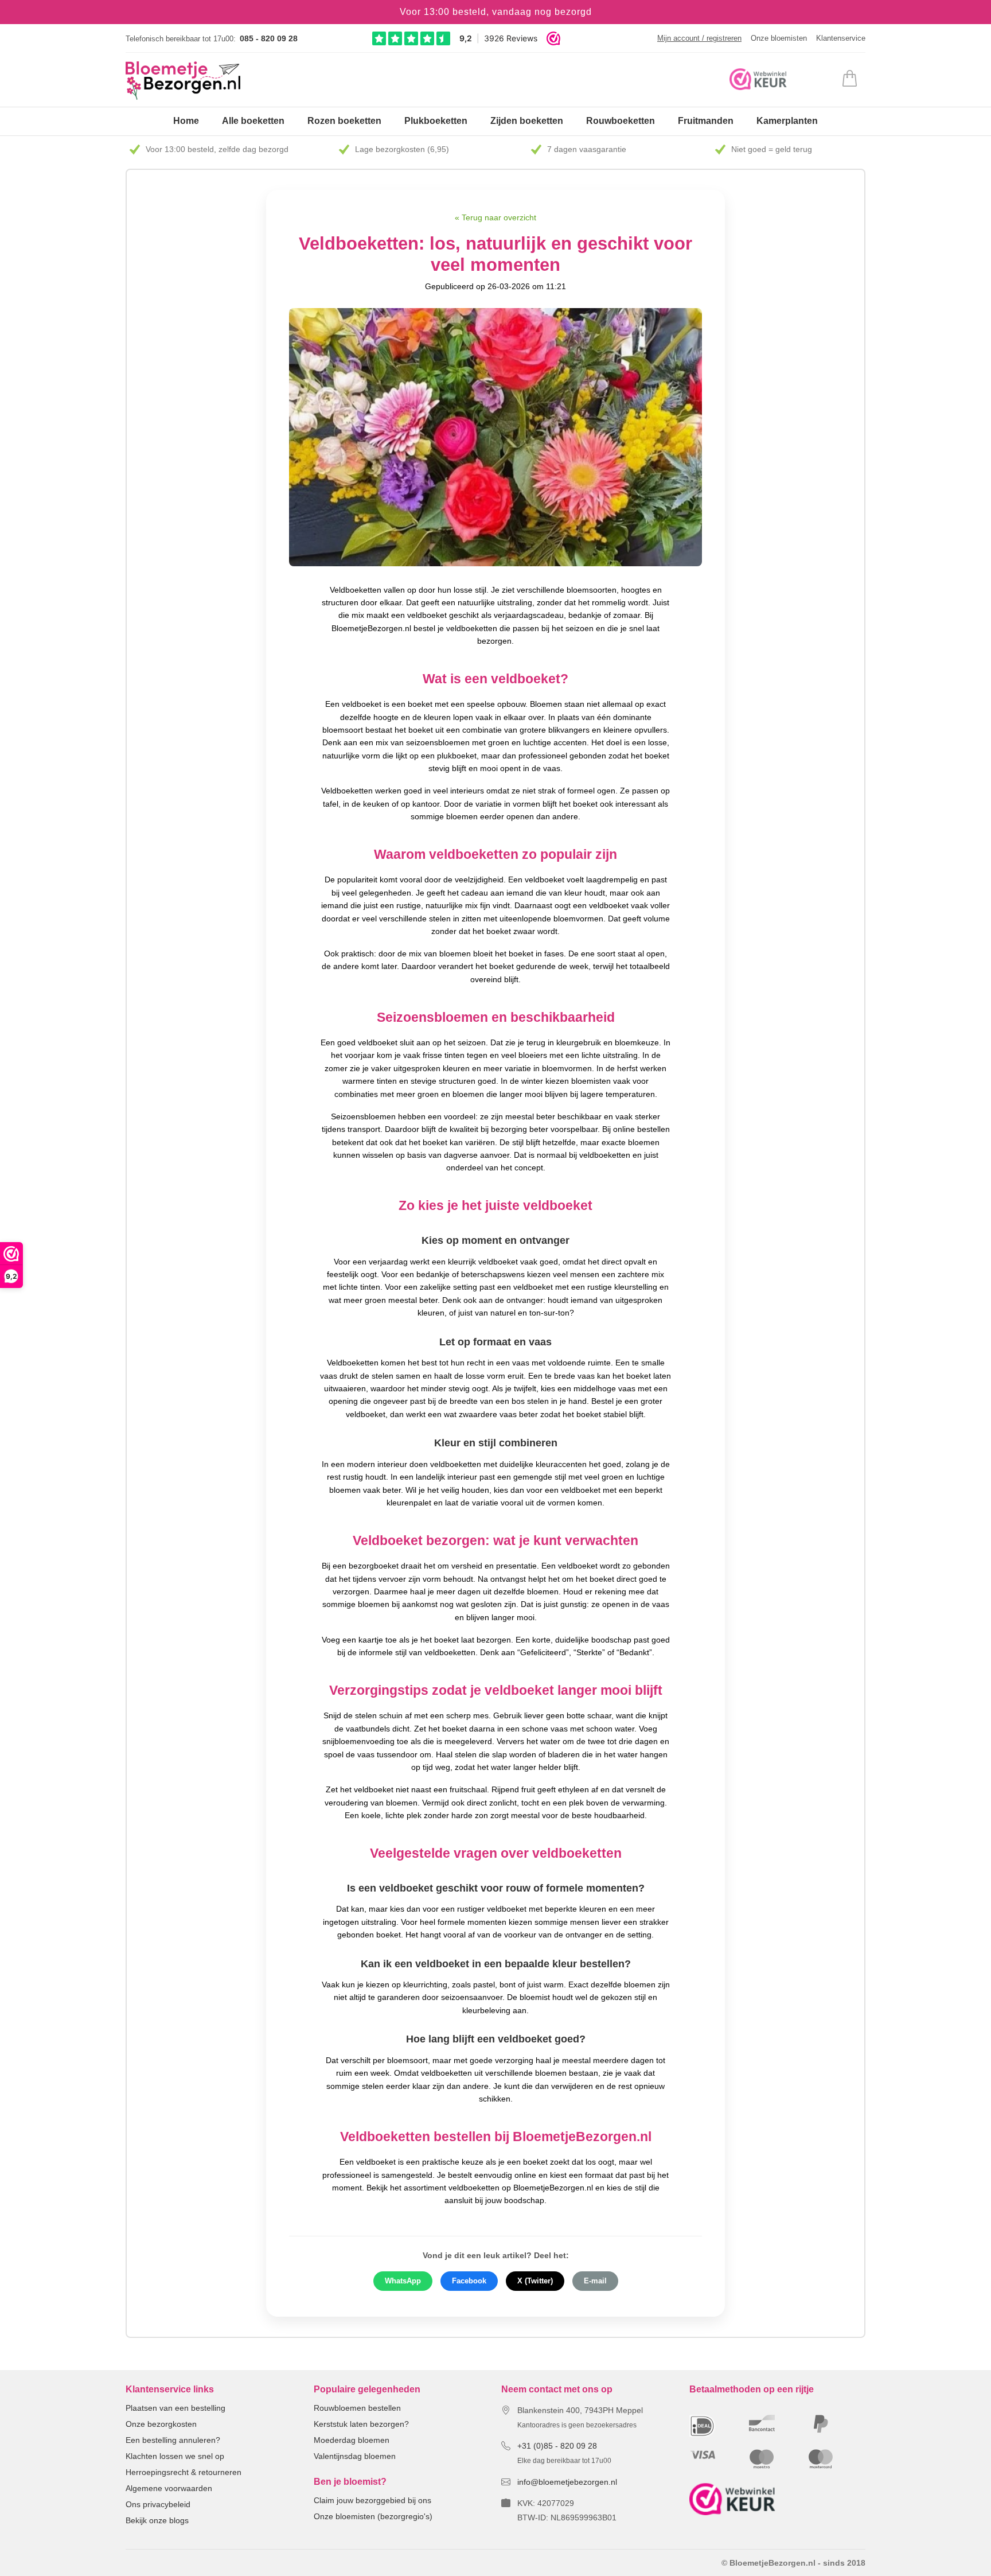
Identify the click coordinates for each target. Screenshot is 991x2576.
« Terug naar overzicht (495, 217)
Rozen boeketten (344, 121)
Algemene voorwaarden (169, 2488)
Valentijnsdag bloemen (355, 2456)
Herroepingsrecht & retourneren (184, 2472)
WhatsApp (403, 2281)
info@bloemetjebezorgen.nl (567, 2482)
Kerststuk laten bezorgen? (361, 2424)
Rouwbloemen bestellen (357, 2408)
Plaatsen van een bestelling (175, 2408)
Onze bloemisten (779, 38)
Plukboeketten (436, 121)
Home (186, 121)
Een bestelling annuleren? (173, 2440)
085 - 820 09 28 (269, 38)
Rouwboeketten (621, 121)
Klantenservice (841, 38)
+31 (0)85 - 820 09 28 (557, 2446)
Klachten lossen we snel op (175, 2456)
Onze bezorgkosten (161, 2424)
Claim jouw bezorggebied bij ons (372, 2500)
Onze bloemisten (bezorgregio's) (373, 2516)
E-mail (595, 2281)
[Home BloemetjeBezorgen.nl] (183, 81)
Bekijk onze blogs (157, 2520)
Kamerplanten (787, 121)
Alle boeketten (253, 121)
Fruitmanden (706, 121)
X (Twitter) (535, 2281)
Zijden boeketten (527, 121)
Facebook (469, 2281)
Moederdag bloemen (352, 2440)
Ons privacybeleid (158, 2504)
